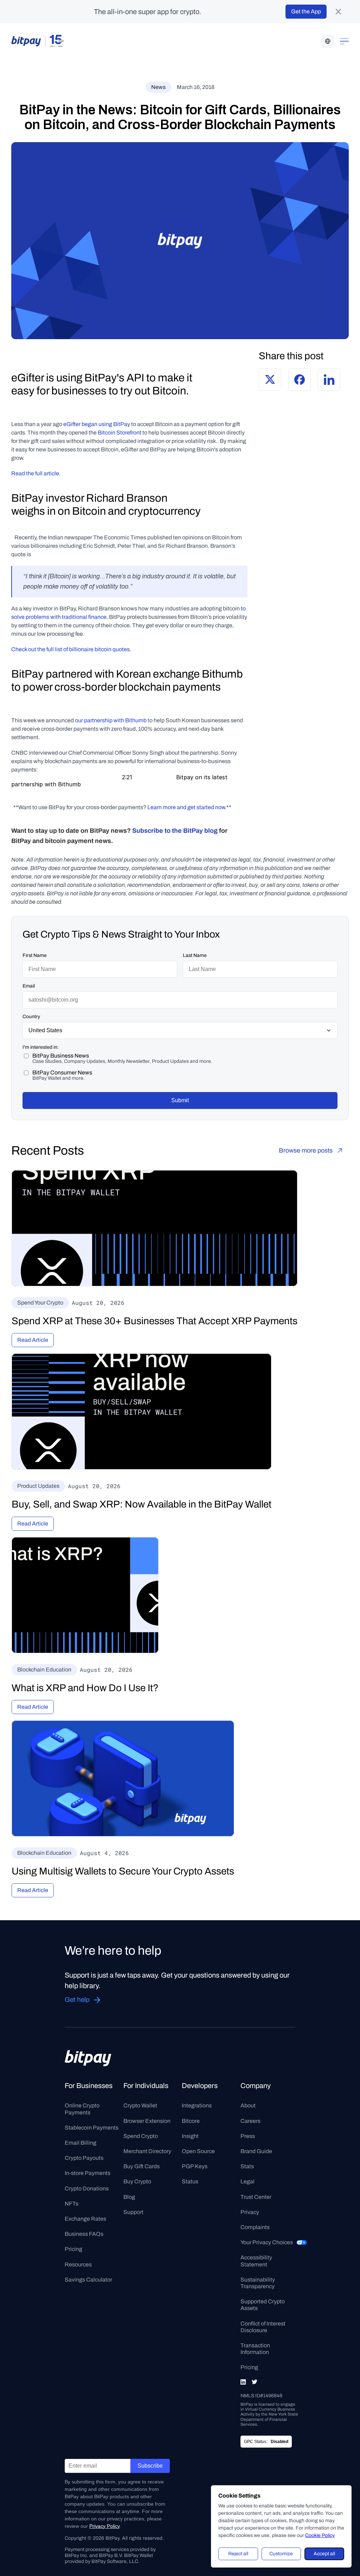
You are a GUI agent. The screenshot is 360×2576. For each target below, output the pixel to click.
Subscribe (150, 2466)
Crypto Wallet (140, 2105)
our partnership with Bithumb (111, 720)
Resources (78, 2264)
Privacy (250, 2212)
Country (31, 1017)
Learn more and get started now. (187, 807)
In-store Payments (88, 2173)
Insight (190, 2136)
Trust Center (256, 2197)
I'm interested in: (41, 1047)
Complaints (255, 2227)
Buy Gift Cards (142, 2166)
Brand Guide (256, 2151)
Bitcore (191, 2121)
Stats (247, 2166)
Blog (129, 2197)
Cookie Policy (320, 2535)
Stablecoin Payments (92, 2128)
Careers (250, 2121)
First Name (35, 955)
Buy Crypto (137, 2181)
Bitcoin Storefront (120, 433)
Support (133, 2212)
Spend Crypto (141, 2136)
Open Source (198, 2151)
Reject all (238, 2554)
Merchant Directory (147, 2151)
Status (190, 2181)
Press (248, 2136)
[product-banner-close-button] (338, 12)
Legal (247, 2181)
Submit (180, 1100)
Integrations (197, 2105)
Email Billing (81, 2143)
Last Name (195, 955)
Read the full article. (36, 473)
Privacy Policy (104, 2526)
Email (29, 986)
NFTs (72, 2204)
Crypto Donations (87, 2188)
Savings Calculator (88, 2280)
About (248, 2105)
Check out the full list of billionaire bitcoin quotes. (71, 649)
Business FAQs (84, 2234)
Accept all (324, 2554)
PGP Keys (195, 2166)
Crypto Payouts (84, 2158)
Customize (281, 2554)
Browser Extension (147, 2121)
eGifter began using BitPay (97, 424)
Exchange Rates (85, 2219)
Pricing (73, 2249)
